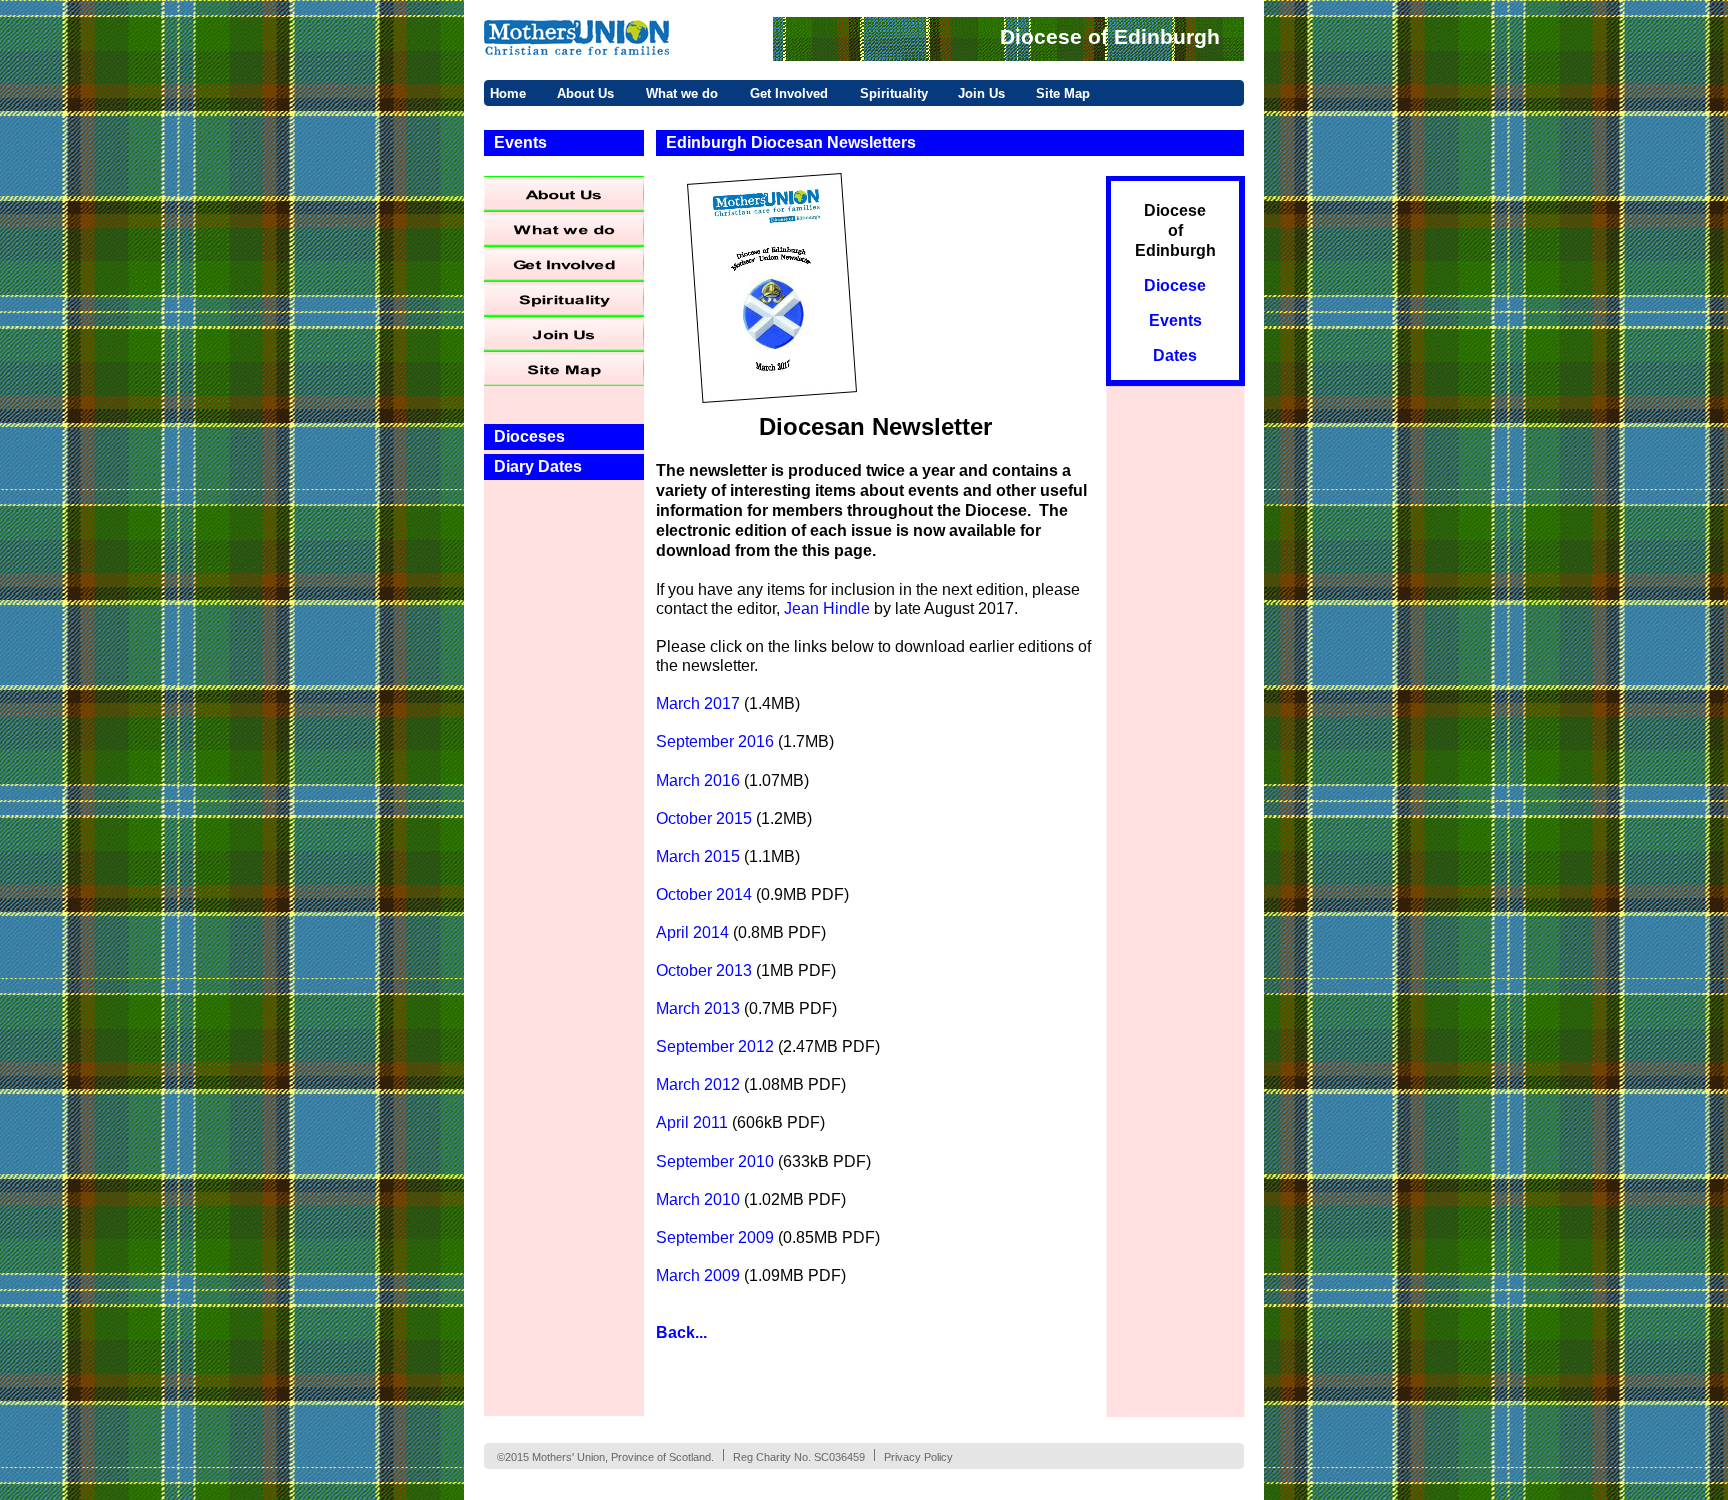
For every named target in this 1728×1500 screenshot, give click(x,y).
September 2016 (715, 741)
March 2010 (698, 1199)
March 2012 (698, 1084)
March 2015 (698, 856)
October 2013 (706, 970)
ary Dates (546, 466)
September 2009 (715, 1237)
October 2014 (704, 894)
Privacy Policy (918, 1457)
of (1175, 230)
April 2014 (692, 932)
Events (520, 142)
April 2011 (692, 1122)
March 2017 (698, 703)
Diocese (1175, 210)
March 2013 (698, 1008)
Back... (681, 1332)
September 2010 (715, 1161)
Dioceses (529, 436)
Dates (1175, 355)
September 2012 (715, 1046)
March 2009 (698, 1275)
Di (502, 466)
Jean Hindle (827, 608)
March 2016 (698, 780)
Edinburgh (1175, 250)
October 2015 (704, 818)
